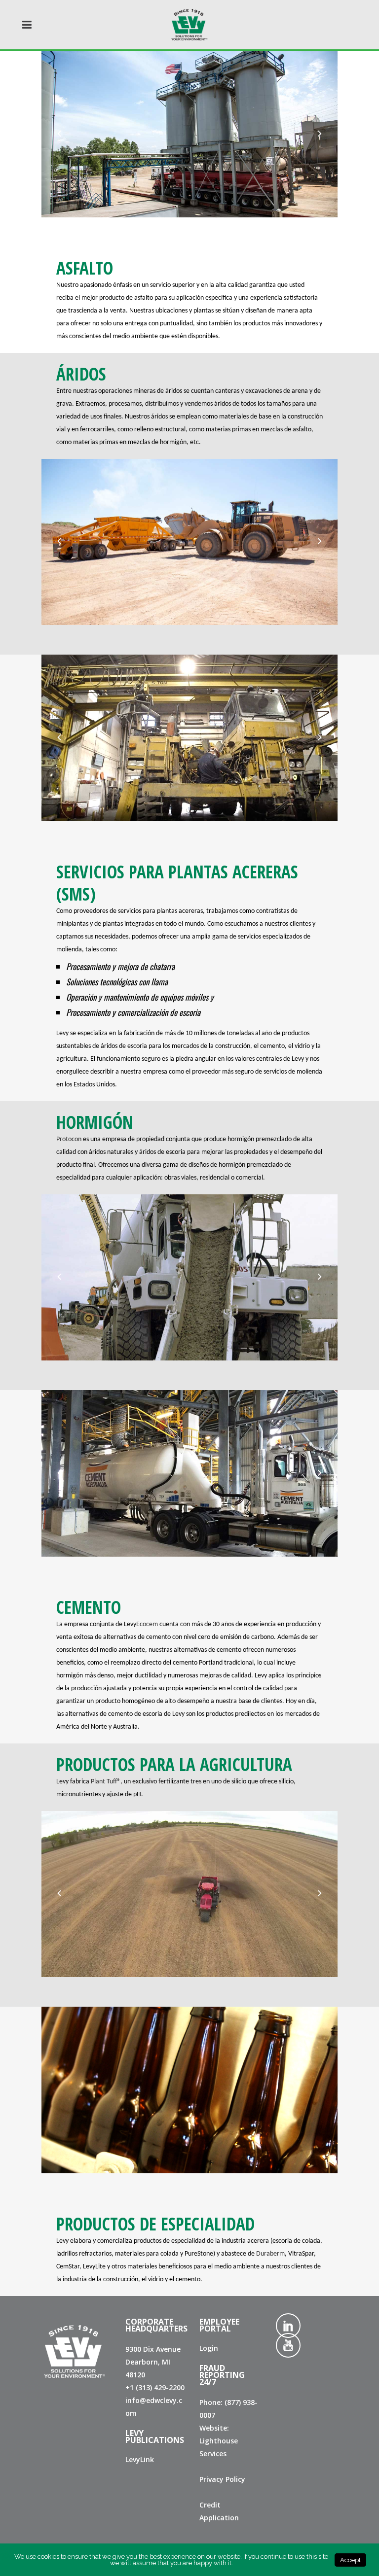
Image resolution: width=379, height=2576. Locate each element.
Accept (350, 2560)
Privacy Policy (222, 2479)
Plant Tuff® (106, 1782)
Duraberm (270, 2254)
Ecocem (147, 1624)
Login (209, 2348)
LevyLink (140, 2459)
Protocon (69, 1139)
